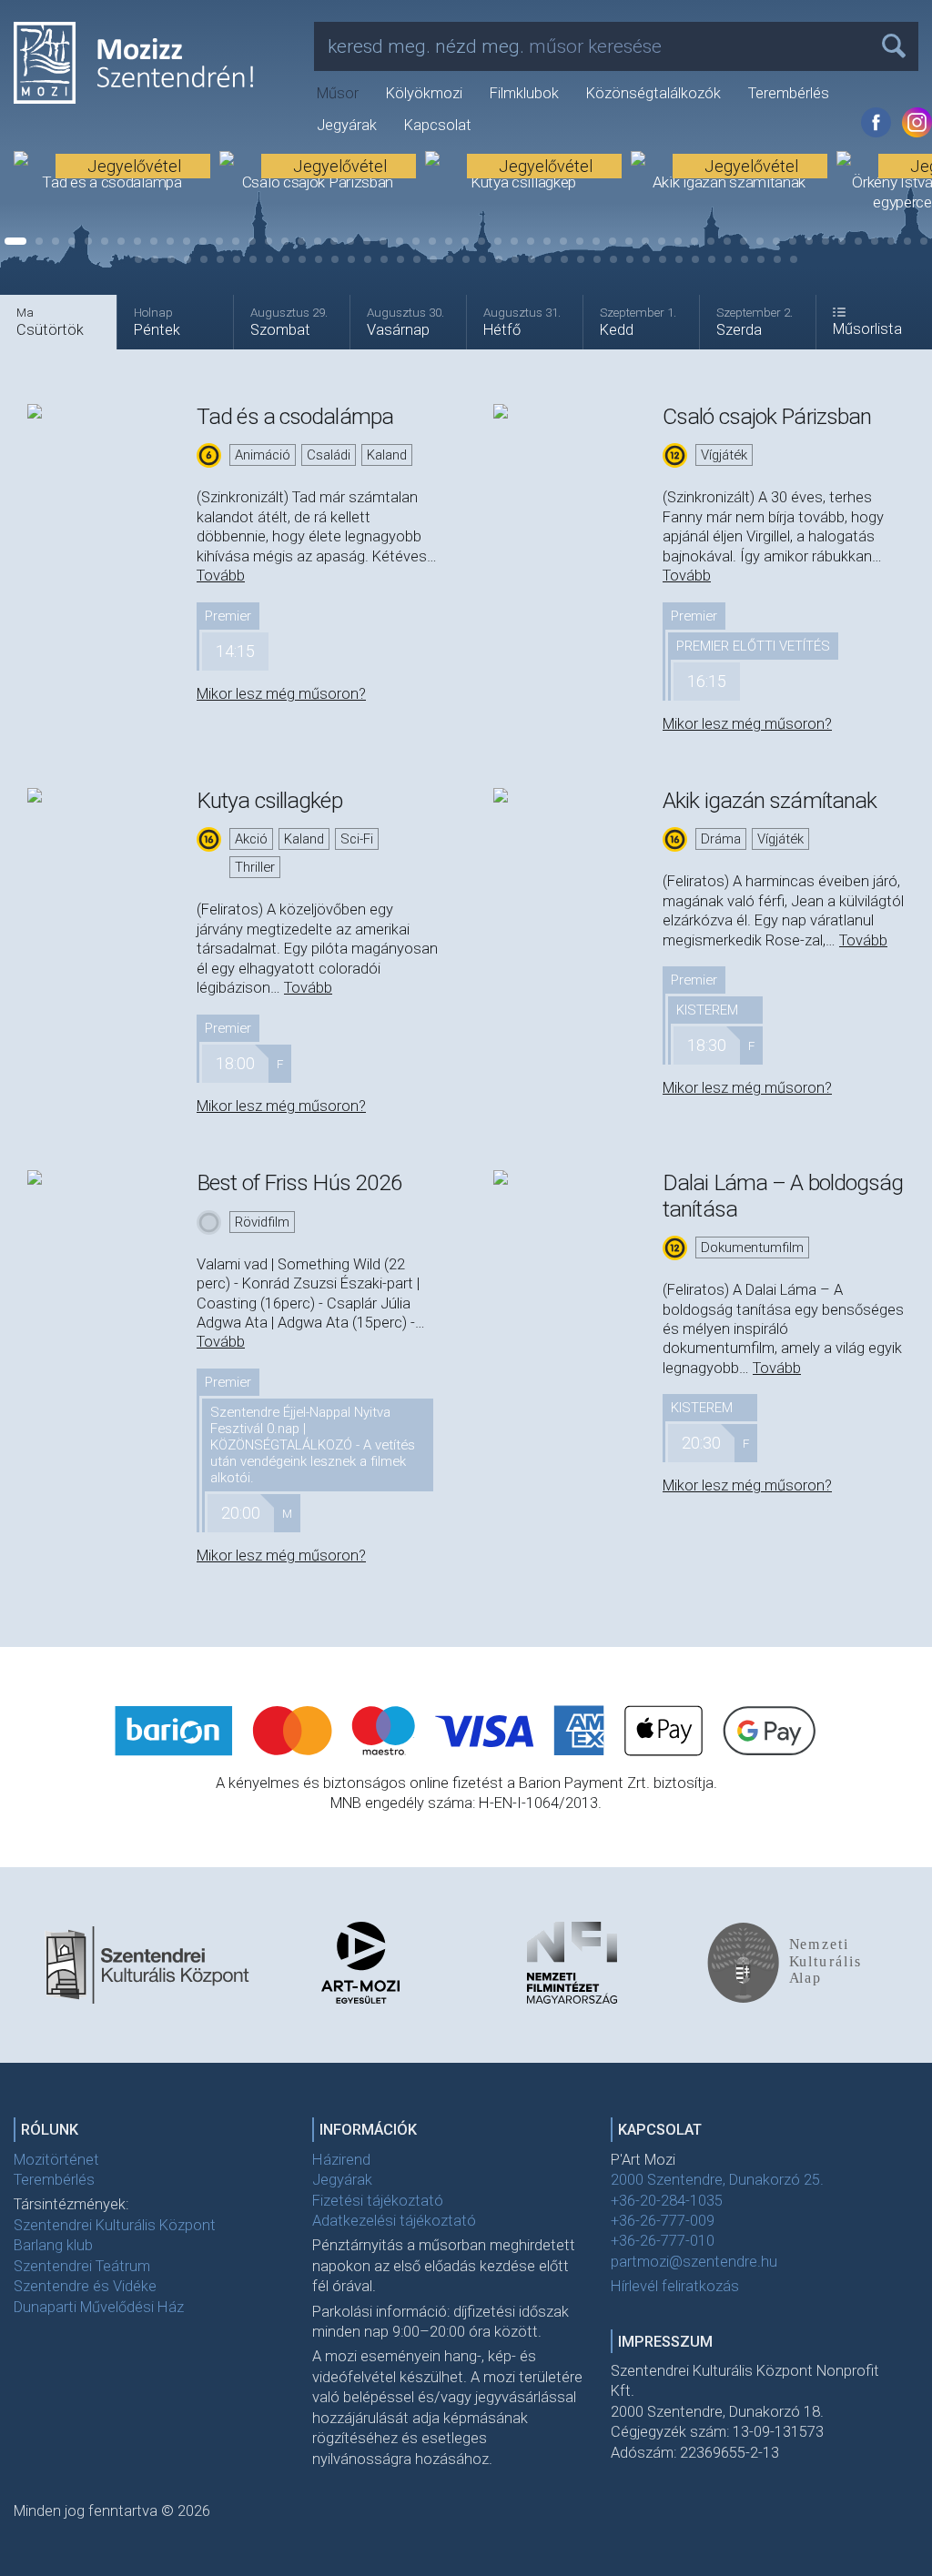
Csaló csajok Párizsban (767, 416)
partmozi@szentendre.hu (694, 2262)
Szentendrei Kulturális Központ (115, 2225)
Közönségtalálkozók (653, 93)
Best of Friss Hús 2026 (299, 1182)
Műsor (338, 93)
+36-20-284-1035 (667, 2201)
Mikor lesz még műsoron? (281, 694)
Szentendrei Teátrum (82, 2266)
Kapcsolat (438, 125)
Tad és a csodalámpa (295, 416)
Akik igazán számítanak (770, 800)
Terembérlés (789, 93)
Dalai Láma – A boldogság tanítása (783, 1195)
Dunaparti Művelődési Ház (99, 2307)
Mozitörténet (56, 2160)
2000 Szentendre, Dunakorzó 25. (717, 2180)
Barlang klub (53, 2245)
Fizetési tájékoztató (378, 2201)
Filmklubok (524, 93)
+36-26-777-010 (663, 2241)
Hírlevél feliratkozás (675, 2286)
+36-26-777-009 (663, 2221)
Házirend (341, 2160)
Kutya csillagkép (269, 800)
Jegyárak (347, 125)
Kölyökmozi (424, 93)
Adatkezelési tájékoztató (394, 2221)
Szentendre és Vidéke (85, 2286)
